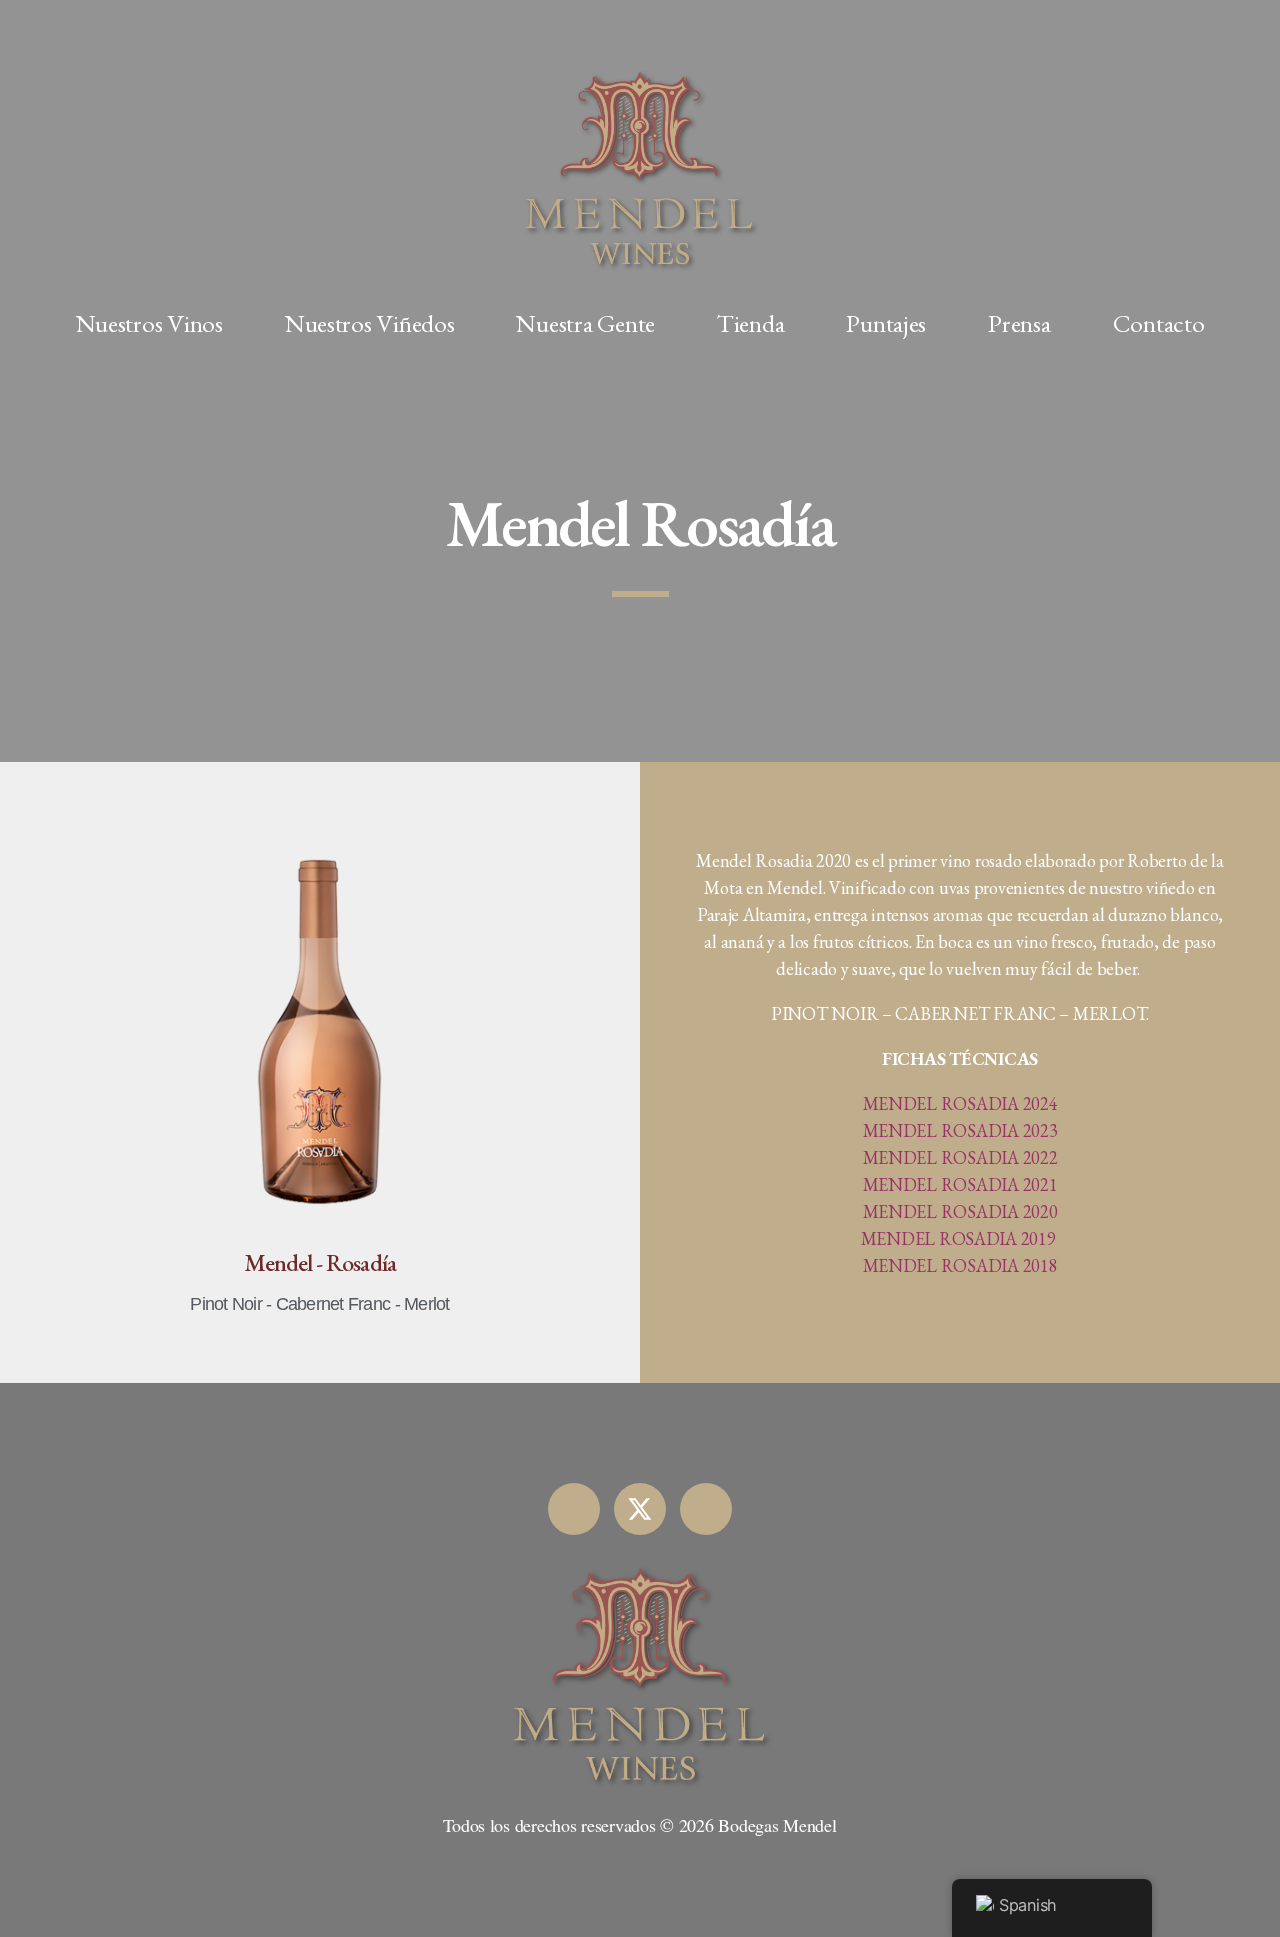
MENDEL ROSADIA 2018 (960, 1265)
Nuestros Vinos (149, 323)
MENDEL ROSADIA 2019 (958, 1238)
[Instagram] (706, 1509)
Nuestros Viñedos (370, 323)
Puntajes (886, 323)
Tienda (750, 323)
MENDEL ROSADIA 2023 (960, 1130)
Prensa (1019, 323)
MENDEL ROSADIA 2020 (960, 1211)
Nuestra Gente (585, 323)
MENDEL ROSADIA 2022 (960, 1157)
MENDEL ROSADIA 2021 (960, 1184)
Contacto (1159, 323)
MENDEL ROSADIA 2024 (960, 1103)
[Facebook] (574, 1509)
